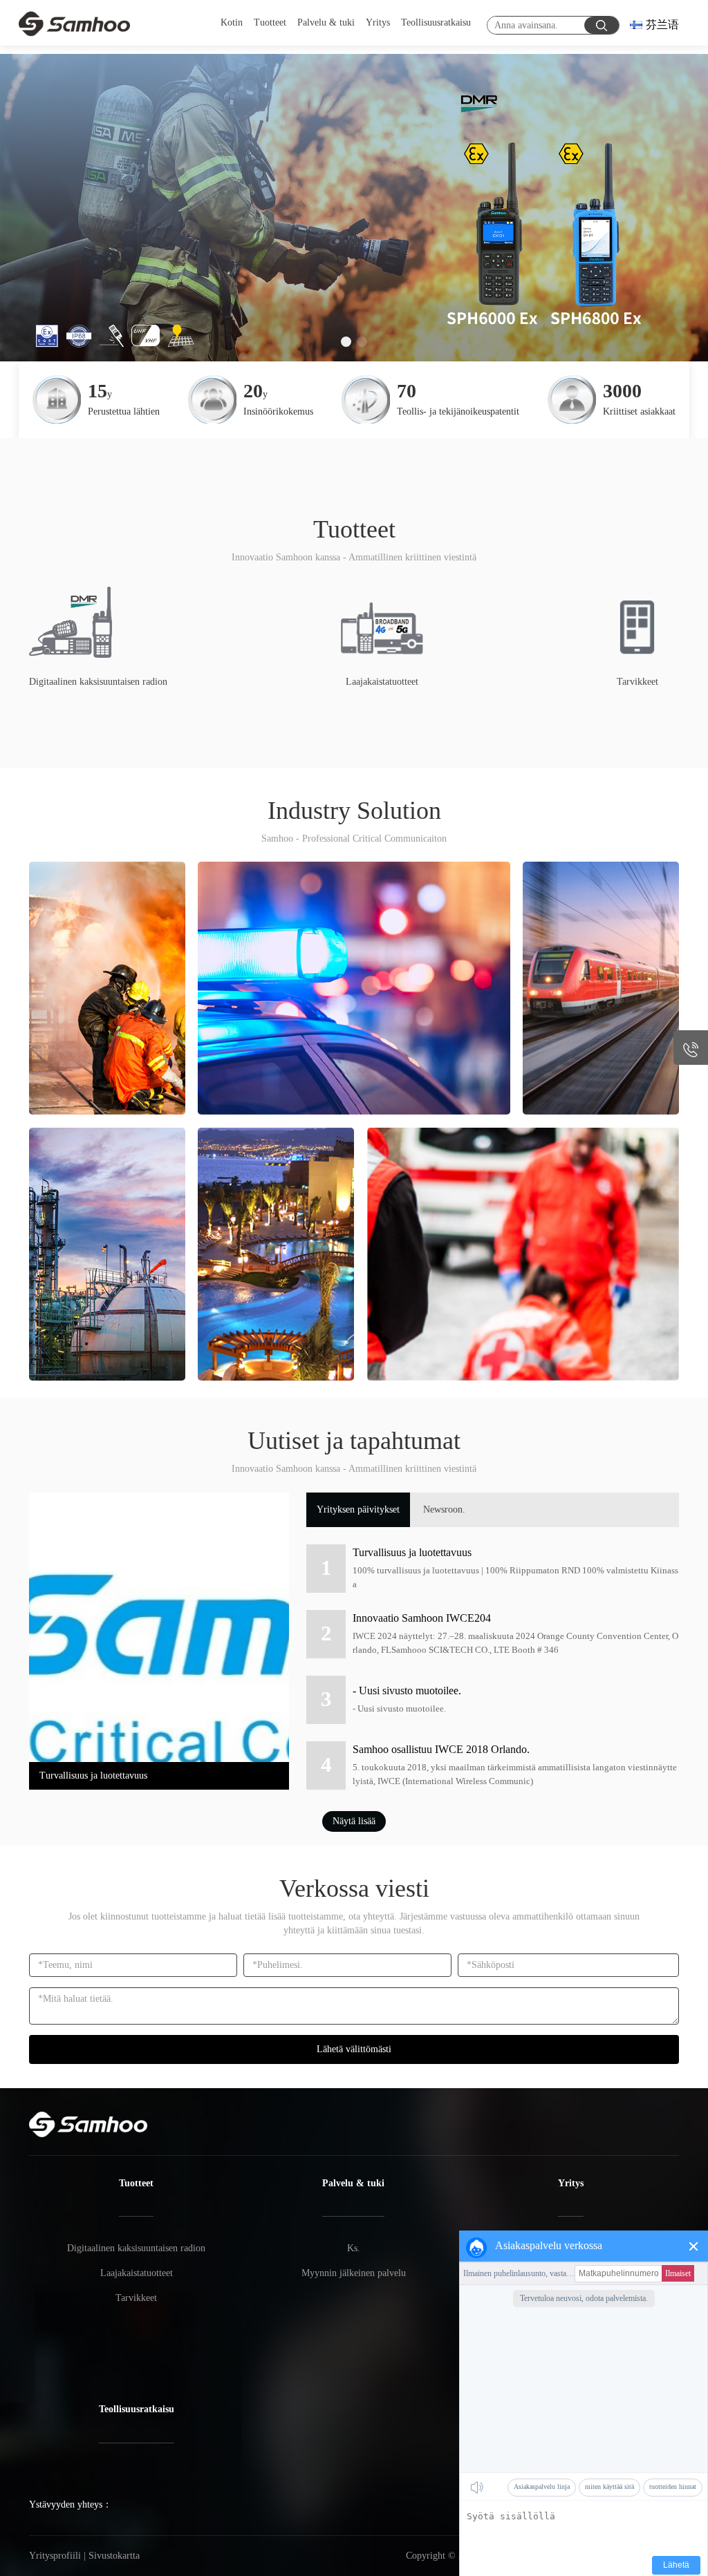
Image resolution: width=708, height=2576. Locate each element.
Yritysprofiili (55, 2556)
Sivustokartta (114, 2556)
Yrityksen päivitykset (358, 1509)
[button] (346, 342)
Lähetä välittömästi (354, 2049)
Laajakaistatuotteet (137, 2273)
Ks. (354, 2248)
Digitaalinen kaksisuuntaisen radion (136, 2248)
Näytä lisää (354, 1821)
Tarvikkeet (136, 2298)
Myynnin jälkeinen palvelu (354, 2273)
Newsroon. (444, 1509)
